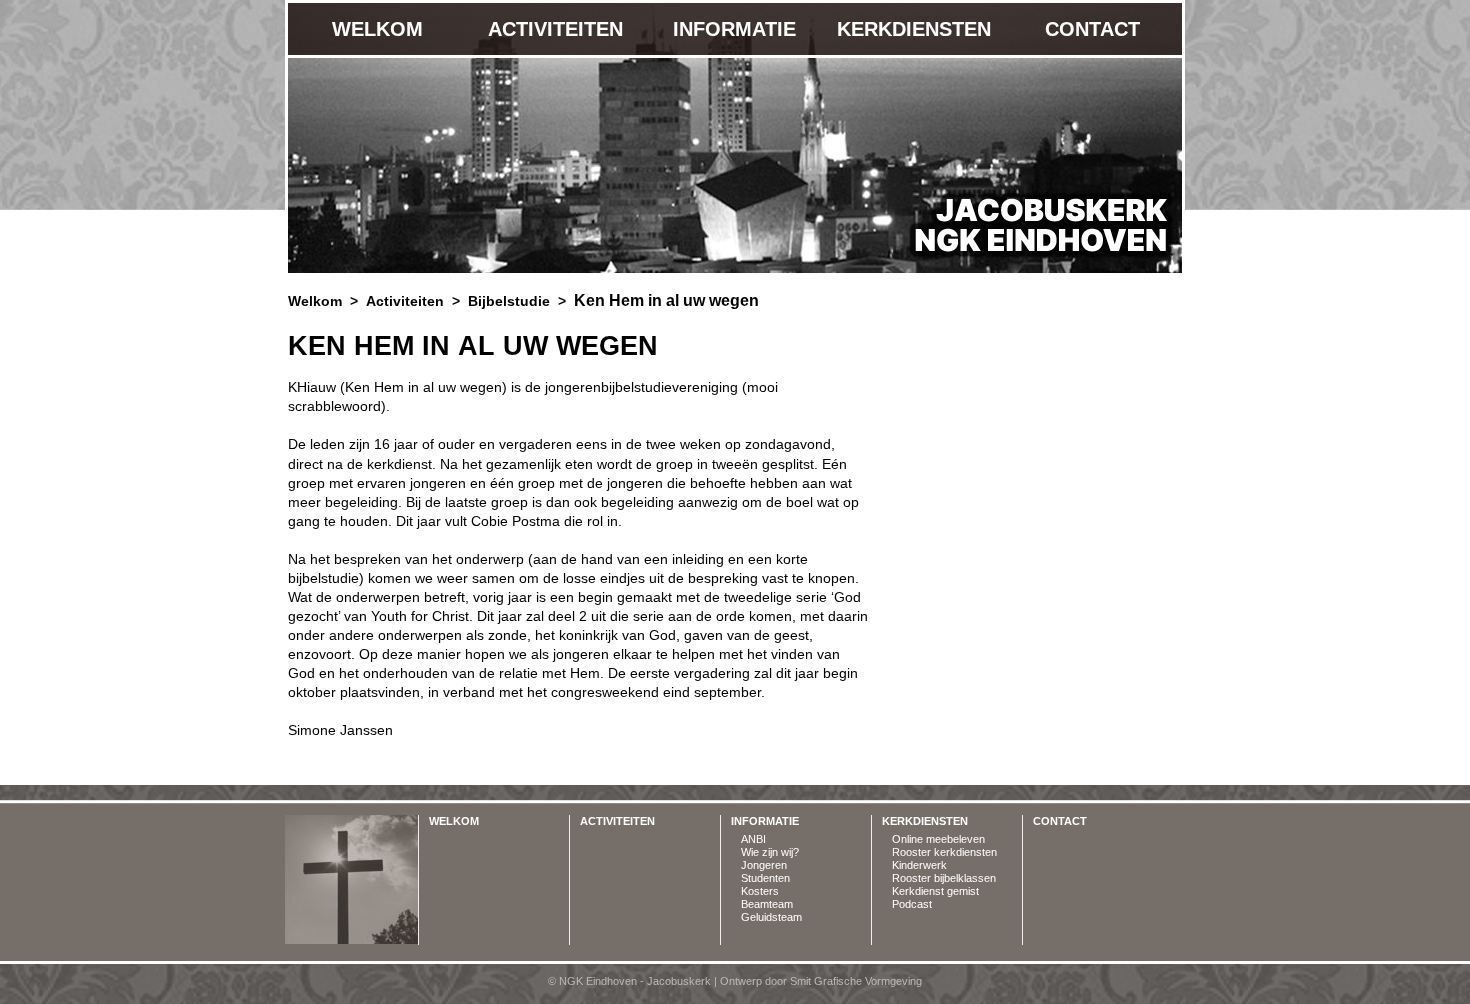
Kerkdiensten (914, 29)
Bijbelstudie (509, 301)
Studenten (765, 878)
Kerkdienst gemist (935, 891)
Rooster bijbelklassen (944, 878)
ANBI (753, 839)
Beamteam (767, 904)
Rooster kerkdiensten (944, 852)
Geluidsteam (771, 917)
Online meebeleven (938, 839)
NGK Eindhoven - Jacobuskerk (1031, 224)
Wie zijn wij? (770, 852)
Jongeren (764, 865)
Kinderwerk (919, 865)
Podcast (912, 904)
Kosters (760, 891)
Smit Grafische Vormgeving (856, 981)
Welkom (377, 29)
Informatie (734, 29)
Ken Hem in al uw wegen (666, 300)
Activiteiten (555, 29)
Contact (1092, 29)
